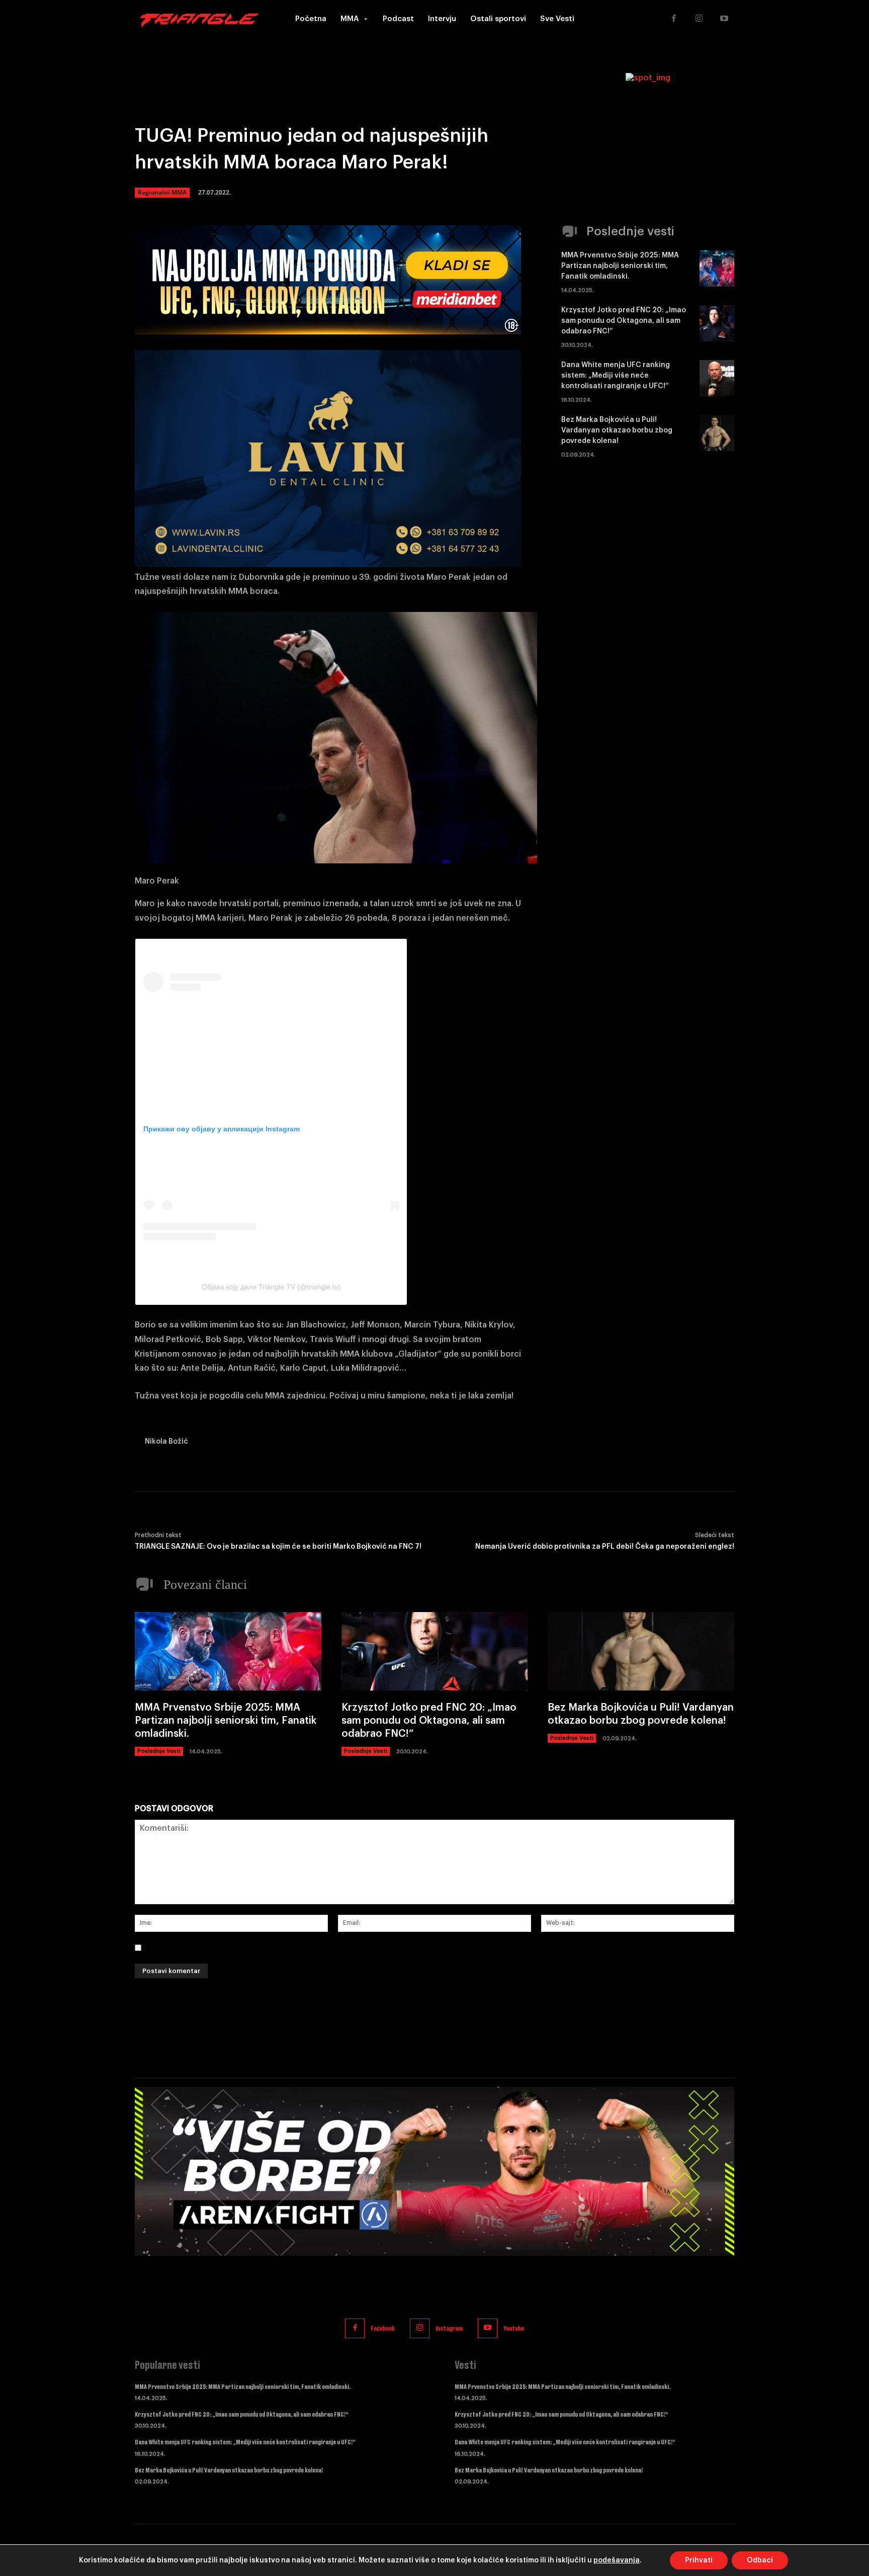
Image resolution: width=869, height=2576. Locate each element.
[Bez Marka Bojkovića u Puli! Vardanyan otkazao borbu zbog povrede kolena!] (717, 433)
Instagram (449, 2328)
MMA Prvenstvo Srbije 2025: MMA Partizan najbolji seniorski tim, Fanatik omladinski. (620, 266)
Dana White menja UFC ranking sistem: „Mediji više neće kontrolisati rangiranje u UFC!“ (616, 376)
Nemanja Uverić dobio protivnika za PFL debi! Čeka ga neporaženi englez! (605, 1547)
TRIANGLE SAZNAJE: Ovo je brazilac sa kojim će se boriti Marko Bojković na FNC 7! (278, 1547)
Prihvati (699, 2560)
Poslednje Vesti (159, 1751)
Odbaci (760, 2560)
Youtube (514, 2328)
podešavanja (617, 2560)
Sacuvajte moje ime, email (199, 1947)
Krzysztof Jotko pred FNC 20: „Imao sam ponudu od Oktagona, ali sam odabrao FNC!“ (624, 321)
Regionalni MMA (162, 192)
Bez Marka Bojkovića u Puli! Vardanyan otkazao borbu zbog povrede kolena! (617, 430)
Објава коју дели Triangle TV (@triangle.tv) (271, 1287)
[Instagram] (699, 19)
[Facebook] (674, 19)
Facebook (383, 2328)
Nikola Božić (166, 1442)
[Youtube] (724, 19)
